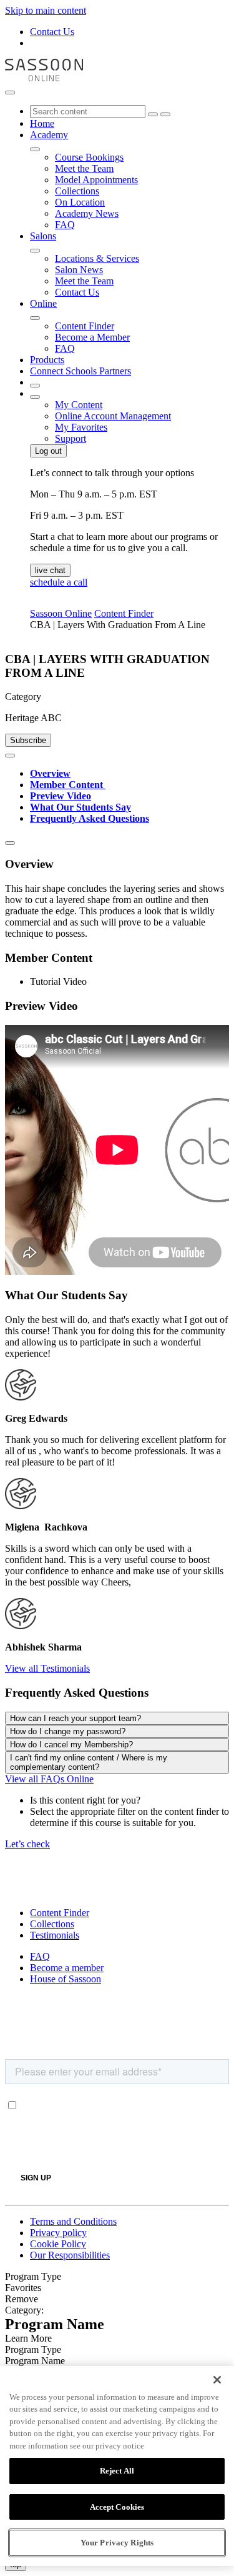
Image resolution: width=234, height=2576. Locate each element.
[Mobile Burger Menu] (10, 92)
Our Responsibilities (70, 2255)
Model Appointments (96, 180)
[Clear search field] (153, 114)
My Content (79, 405)
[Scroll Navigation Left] (10, 756)
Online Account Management (113, 416)
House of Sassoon (66, 1979)
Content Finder (85, 326)
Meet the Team (84, 168)
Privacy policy (58, 2233)
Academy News (87, 213)
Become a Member (92, 337)
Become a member (67, 1968)
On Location (80, 202)
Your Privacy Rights (117, 2543)
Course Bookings (89, 157)
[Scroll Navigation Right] (10, 843)
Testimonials (55, 1935)
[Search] (165, 114)
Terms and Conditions (73, 2221)
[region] (117, 2466)
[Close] (217, 2380)
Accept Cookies (117, 2507)
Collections (77, 191)
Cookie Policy (58, 2244)
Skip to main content (46, 10)
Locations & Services (97, 258)
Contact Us (52, 32)
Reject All (117, 2471)
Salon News (79, 270)
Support (71, 438)
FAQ (65, 225)
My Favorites (81, 427)
